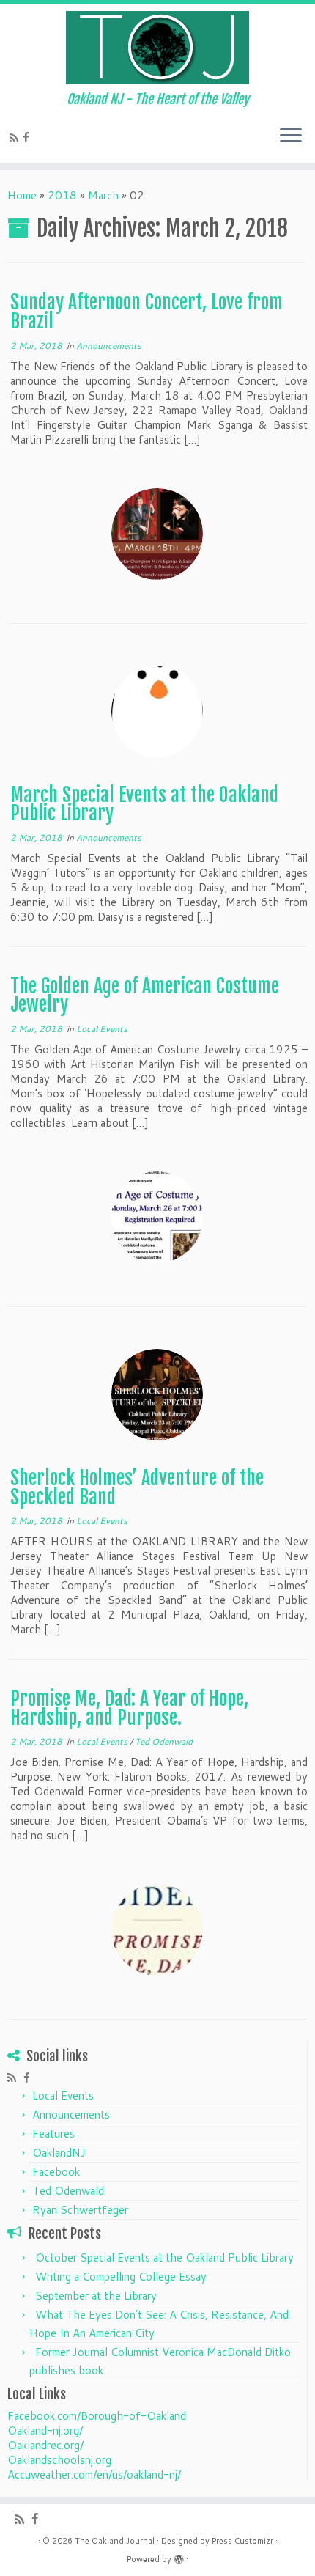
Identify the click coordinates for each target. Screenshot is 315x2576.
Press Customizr (242, 2541)
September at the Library (96, 2296)
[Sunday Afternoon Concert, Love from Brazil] (157, 534)
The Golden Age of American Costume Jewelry (145, 996)
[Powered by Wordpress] (179, 2556)
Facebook (56, 2172)
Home (22, 195)
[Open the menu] (291, 136)
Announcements (109, 346)
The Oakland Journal (115, 2541)
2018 (62, 195)
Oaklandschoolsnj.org (59, 2460)
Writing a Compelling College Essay (121, 2277)
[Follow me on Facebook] (28, 137)
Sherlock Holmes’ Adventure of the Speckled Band (137, 1487)
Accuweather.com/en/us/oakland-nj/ (94, 2474)
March (103, 195)
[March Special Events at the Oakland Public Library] (157, 711)
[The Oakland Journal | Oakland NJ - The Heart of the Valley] (157, 48)
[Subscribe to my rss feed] (16, 138)
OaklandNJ (59, 2153)
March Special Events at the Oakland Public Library (144, 804)
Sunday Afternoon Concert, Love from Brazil (147, 312)
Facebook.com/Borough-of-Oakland (97, 2416)
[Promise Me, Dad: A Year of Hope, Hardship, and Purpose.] (157, 1930)
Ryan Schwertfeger (80, 2210)
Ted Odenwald (164, 1741)
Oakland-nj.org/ (45, 2430)
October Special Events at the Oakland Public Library (164, 2257)
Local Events (102, 1029)
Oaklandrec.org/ (45, 2445)
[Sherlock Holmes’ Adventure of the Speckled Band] (157, 1395)
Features (53, 2134)
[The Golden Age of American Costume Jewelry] (157, 1217)
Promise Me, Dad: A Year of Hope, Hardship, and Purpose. (129, 1708)
